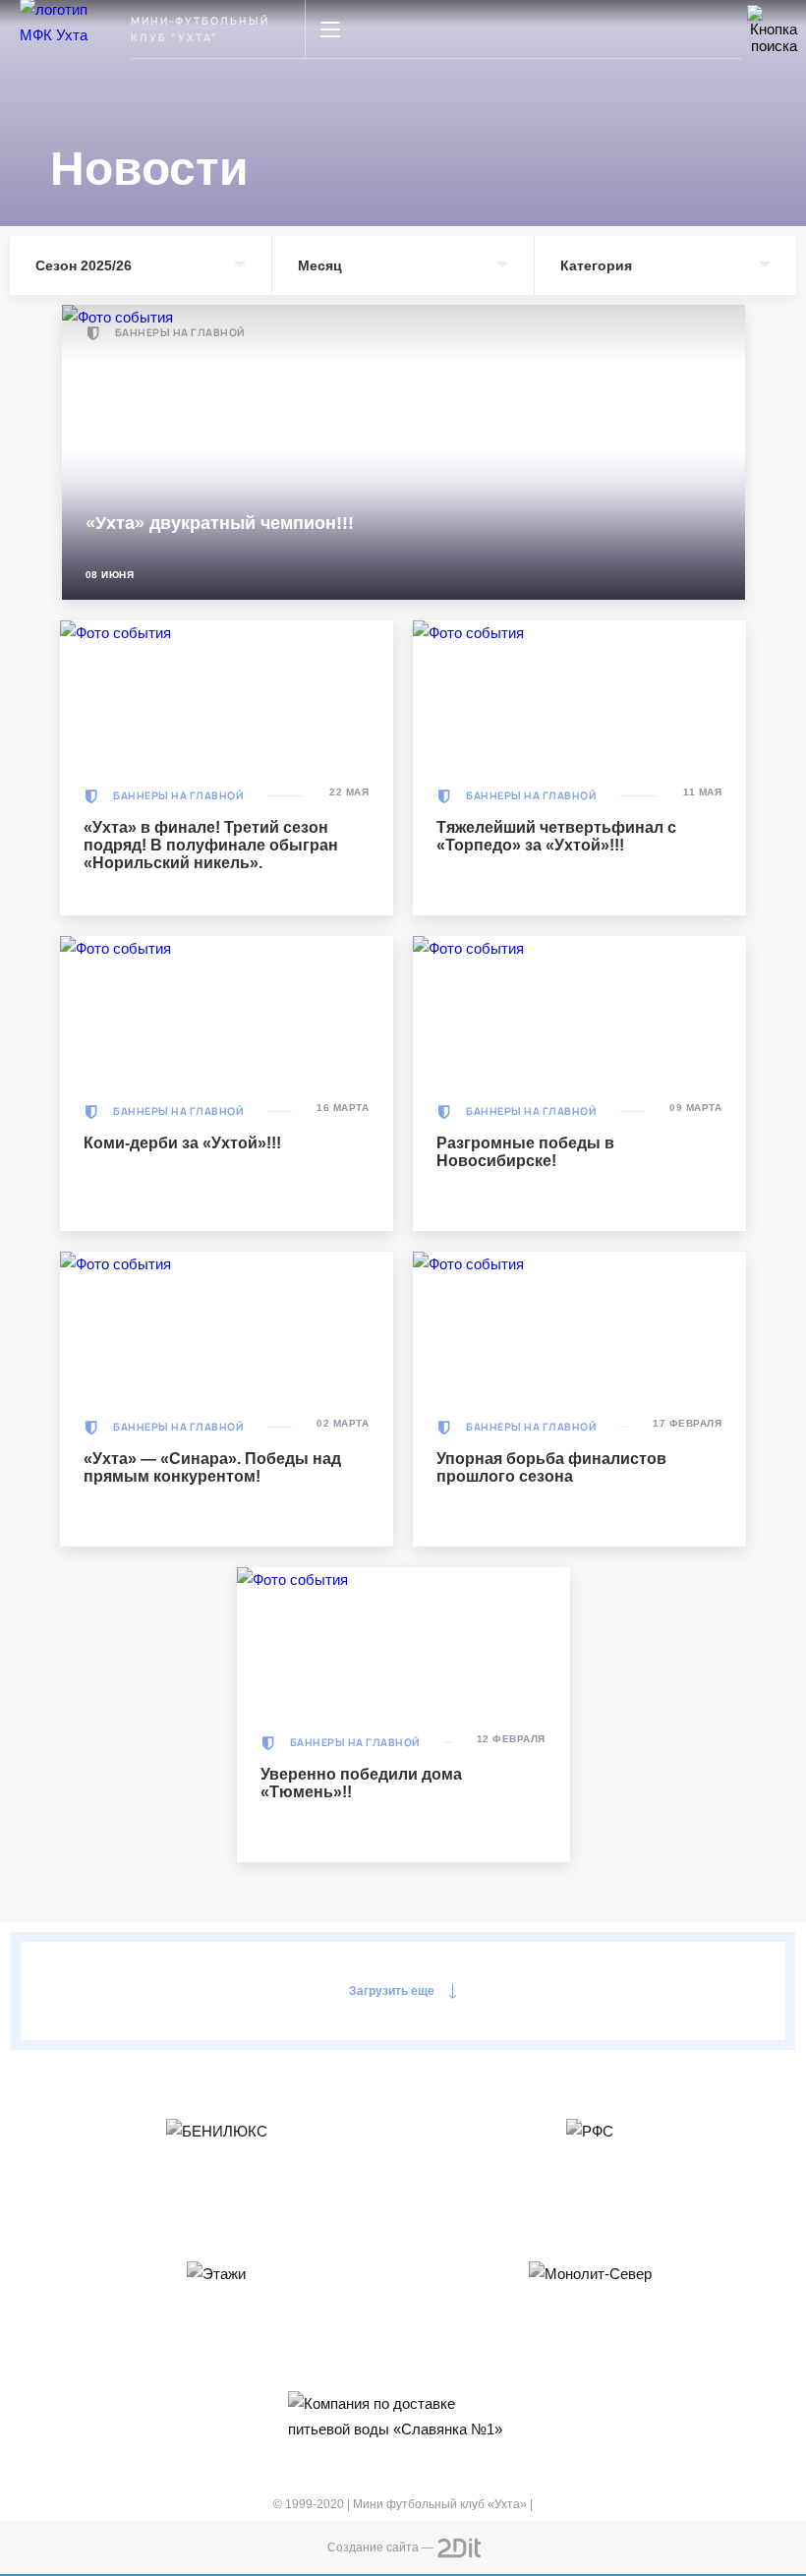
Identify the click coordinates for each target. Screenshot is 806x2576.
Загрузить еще (392, 1991)
